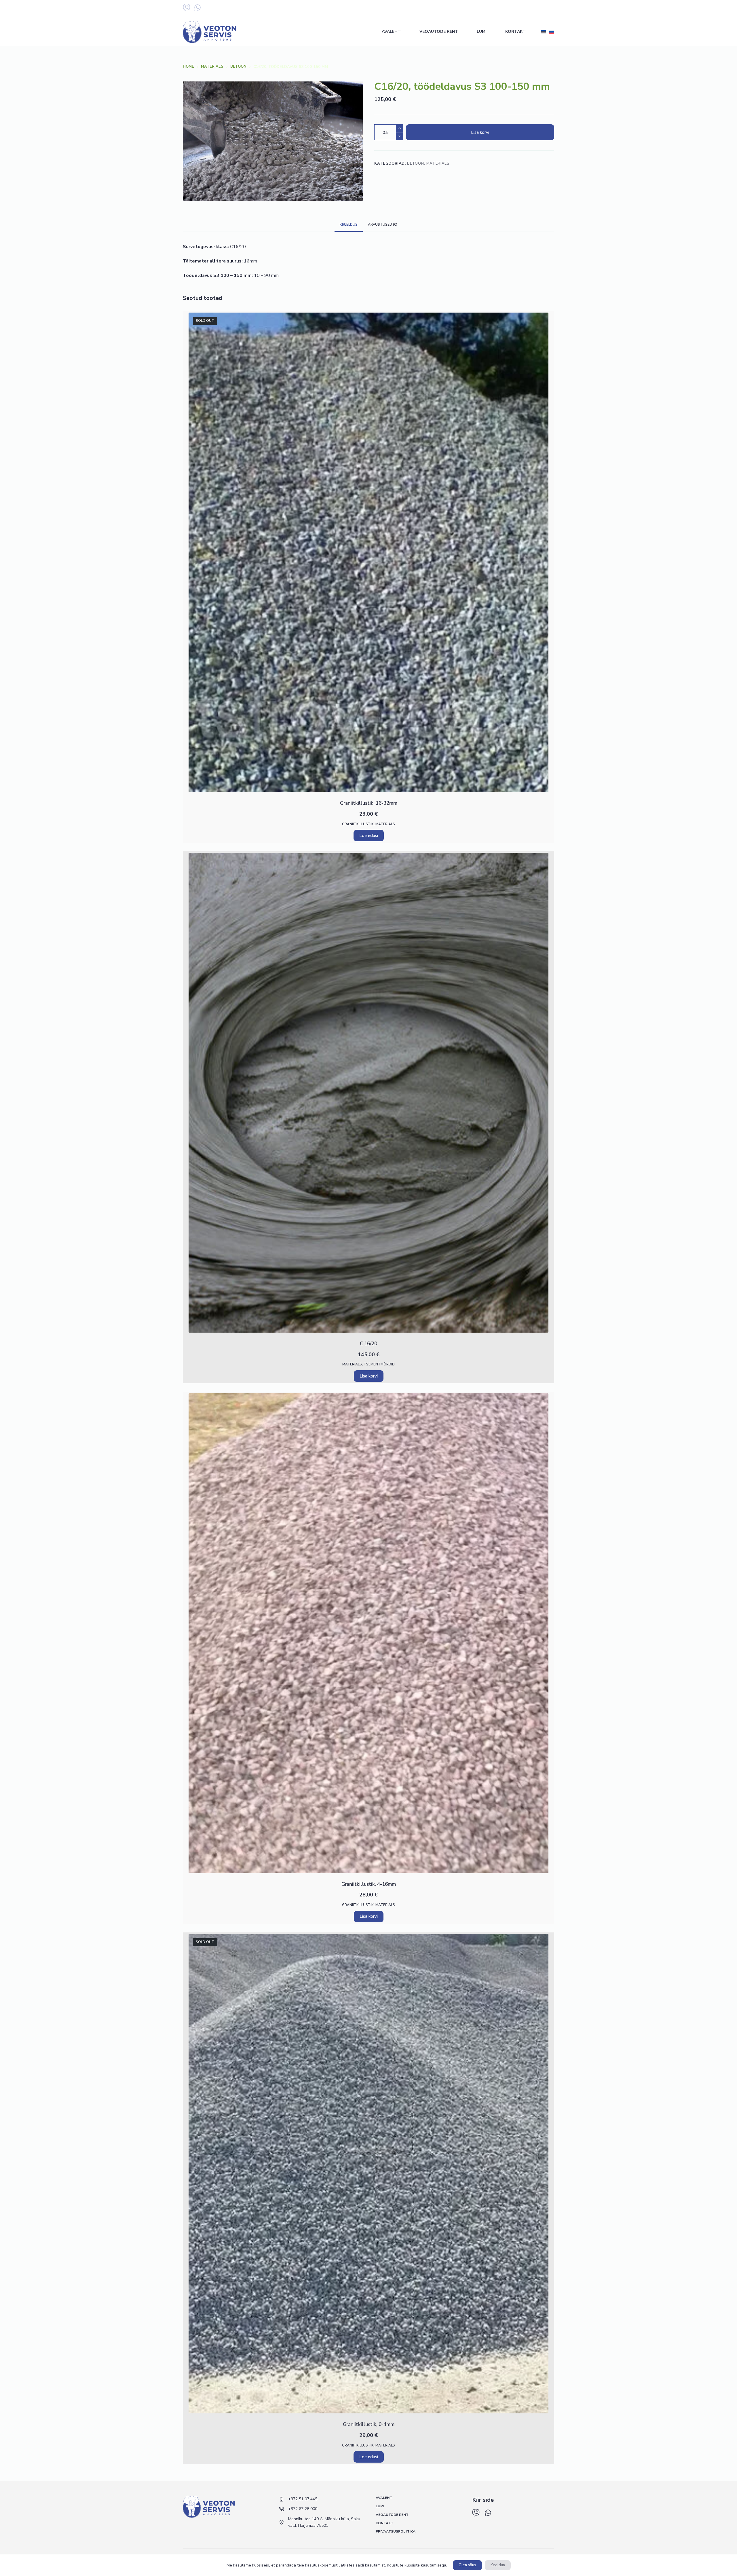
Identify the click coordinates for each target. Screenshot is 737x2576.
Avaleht (391, 32)
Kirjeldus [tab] (349, 225)
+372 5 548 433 (540, 8)
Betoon (415, 163)
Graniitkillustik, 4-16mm (369, 1884)
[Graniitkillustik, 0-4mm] (368, 2174)
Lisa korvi (480, 132)
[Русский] (552, 32)
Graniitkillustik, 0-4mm (369, 2424)
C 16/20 (368, 1344)
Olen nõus (467, 2565)
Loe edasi (369, 836)
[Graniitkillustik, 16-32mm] (368, 553)
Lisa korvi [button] (369, 1376)
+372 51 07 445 (469, 8)
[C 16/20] (368, 1093)
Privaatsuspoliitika (396, 2532)
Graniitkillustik (358, 824)
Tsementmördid (379, 1364)
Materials (438, 163)
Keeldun (498, 2565)
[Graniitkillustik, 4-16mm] (368, 1633)
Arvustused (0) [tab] (383, 225)
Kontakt (515, 32)
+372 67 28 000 (504, 8)
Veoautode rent (439, 32)
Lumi (482, 32)
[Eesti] (543, 32)
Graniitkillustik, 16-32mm (369, 803)
